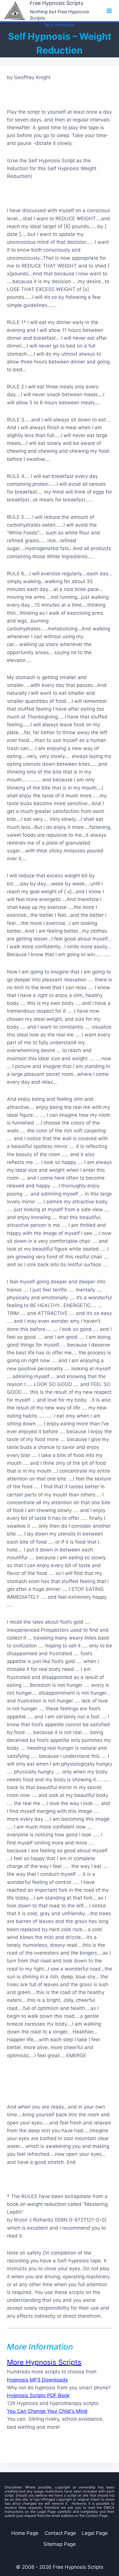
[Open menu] (109, 11)
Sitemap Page (59, 2544)
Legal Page (95, 2533)
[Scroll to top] (87, 2556)
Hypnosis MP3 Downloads (37, 2380)
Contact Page (60, 2533)
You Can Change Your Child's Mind (47, 2411)
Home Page (25, 2533)
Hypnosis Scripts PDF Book (38, 2395)
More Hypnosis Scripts (44, 2362)
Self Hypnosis (60, 25)
